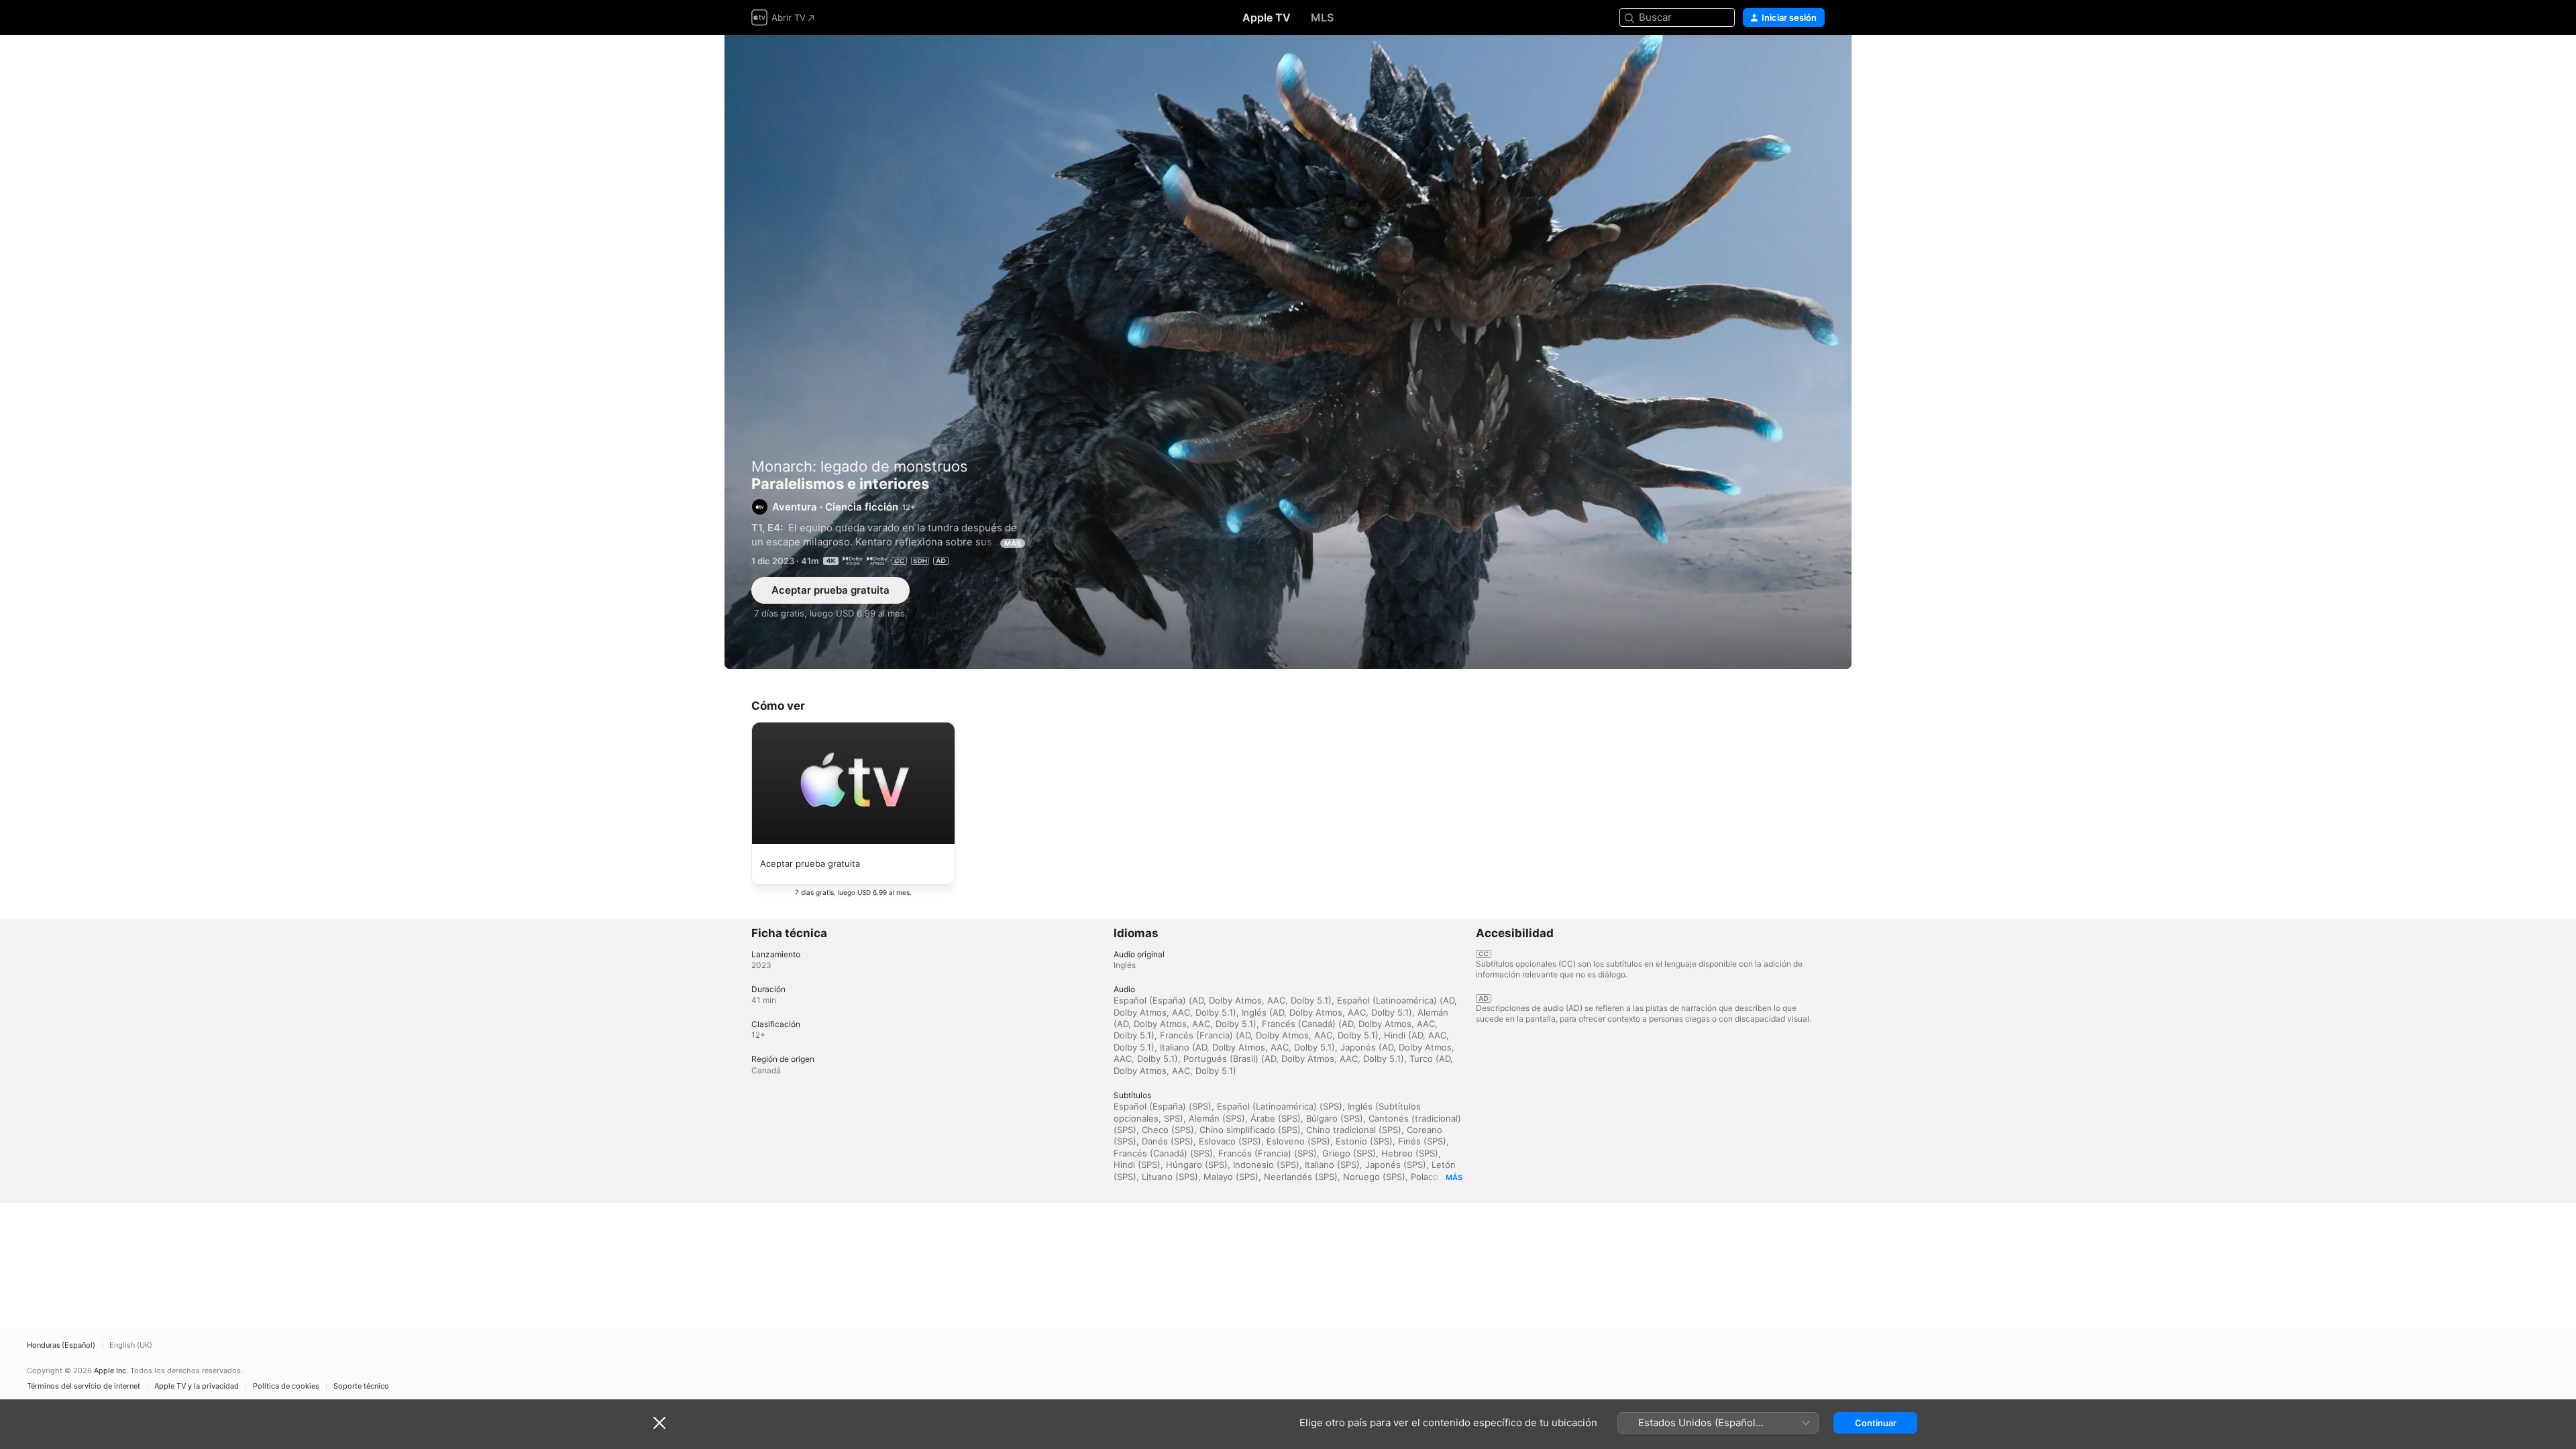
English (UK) (131, 1345)
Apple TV (1267, 17)
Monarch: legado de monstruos (860, 466)
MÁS (1013, 543)
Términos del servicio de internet (84, 1386)
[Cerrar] (659, 1423)
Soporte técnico (361, 1386)
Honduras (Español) (61, 1345)
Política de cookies (286, 1386)
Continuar (1876, 1423)
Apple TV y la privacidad (197, 1386)
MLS (1322, 17)
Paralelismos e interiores (1288, 352)
